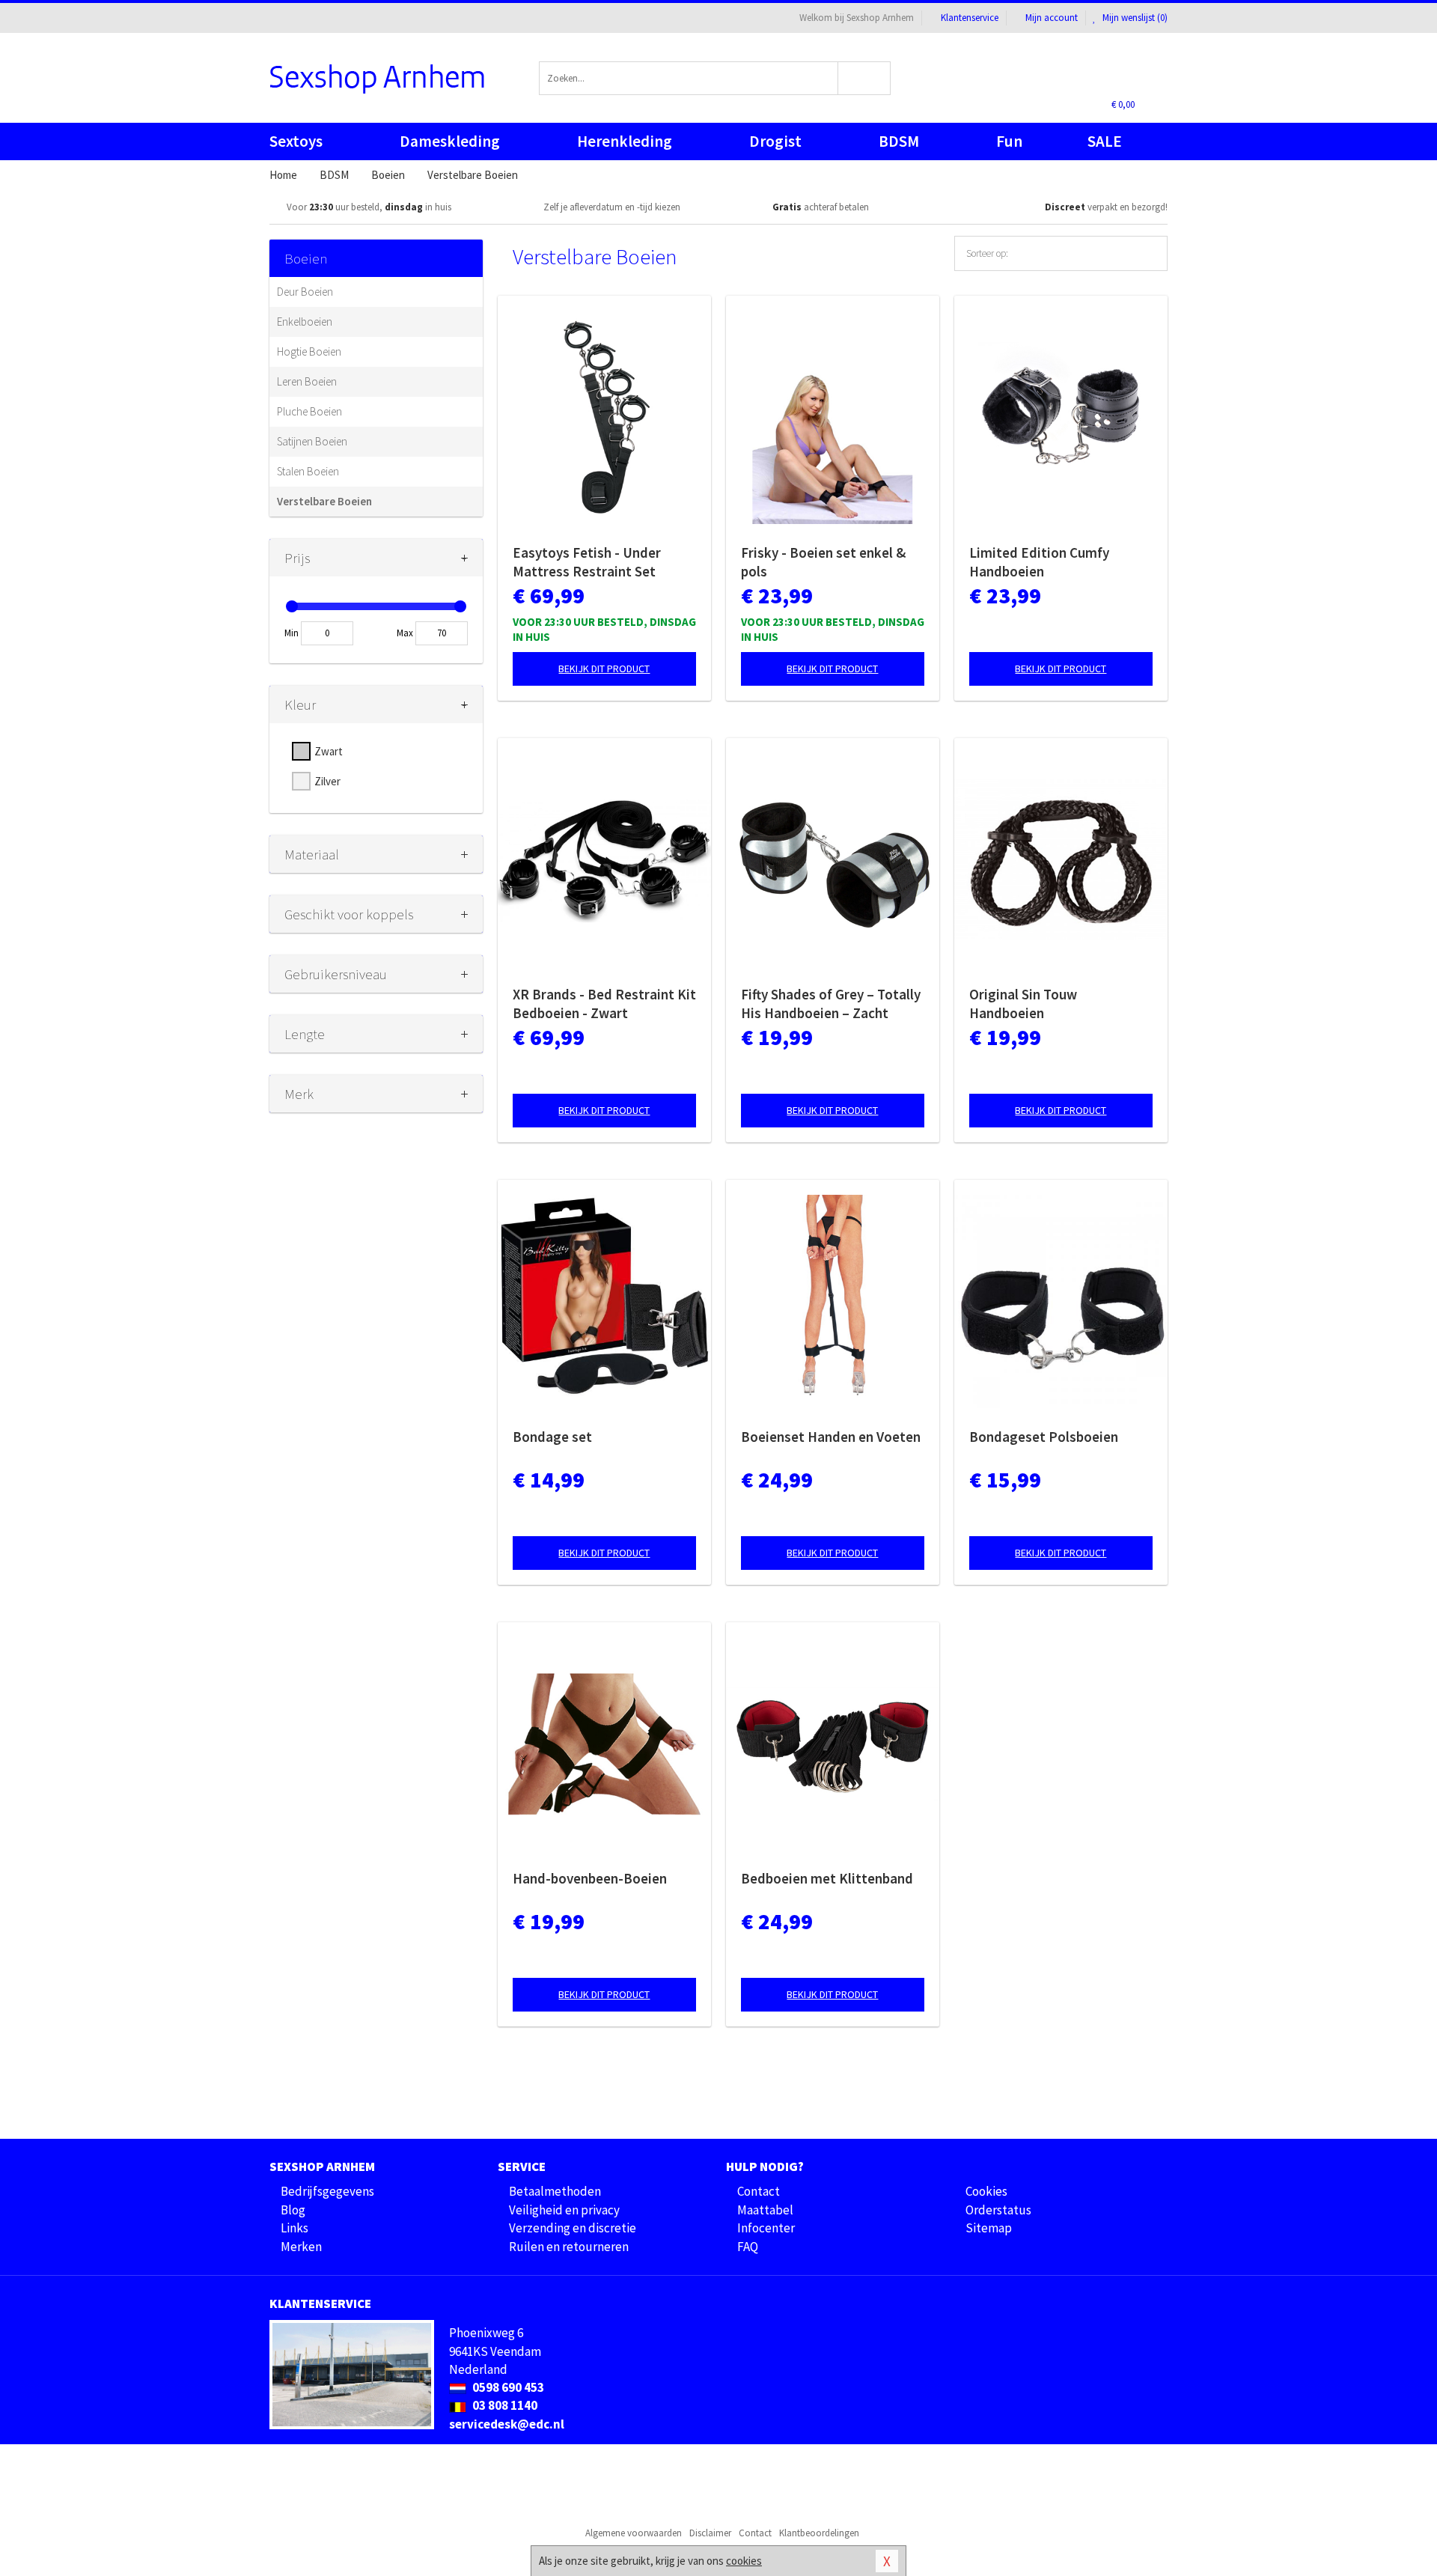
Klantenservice (970, 18)
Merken (301, 2247)
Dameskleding (450, 141)
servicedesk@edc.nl (507, 2424)
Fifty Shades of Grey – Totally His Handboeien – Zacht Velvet (831, 1004)
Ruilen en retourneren (569, 2247)
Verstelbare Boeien (324, 501)
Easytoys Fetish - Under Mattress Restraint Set (587, 562)
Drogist (775, 141)
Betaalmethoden (555, 2191)
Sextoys (296, 141)
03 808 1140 (504, 2405)
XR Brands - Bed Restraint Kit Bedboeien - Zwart (604, 1004)
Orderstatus (998, 2210)
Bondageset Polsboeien (1044, 1437)
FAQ (748, 2247)
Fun (1009, 141)
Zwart (329, 751)
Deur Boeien (305, 292)
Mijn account (1052, 18)
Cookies (986, 2191)
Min (292, 633)
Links (295, 2228)
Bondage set (552, 1437)
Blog (293, 2210)
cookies (744, 2561)
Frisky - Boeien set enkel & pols (823, 562)
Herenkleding (625, 141)
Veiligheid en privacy (564, 2210)
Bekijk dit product (604, 669)
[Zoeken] (865, 78)
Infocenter (766, 2228)
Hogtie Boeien (309, 351)
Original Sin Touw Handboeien (1023, 1004)
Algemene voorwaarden (634, 2533)
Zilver (327, 781)
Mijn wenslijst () (1134, 18)
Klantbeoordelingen (819, 2533)
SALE (1105, 141)
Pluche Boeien (309, 411)
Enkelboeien (305, 322)
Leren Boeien (307, 381)
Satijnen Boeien (312, 441)
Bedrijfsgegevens (327, 2191)
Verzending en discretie (573, 2228)
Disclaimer (710, 2533)
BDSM (899, 141)
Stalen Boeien (308, 471)
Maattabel (765, 2210)
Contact (759, 2191)
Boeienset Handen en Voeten (831, 1437)
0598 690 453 (507, 2387)
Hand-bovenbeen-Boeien (590, 1878)
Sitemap (989, 2228)
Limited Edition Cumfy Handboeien (1039, 562)
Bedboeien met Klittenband (827, 1878)
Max (405, 633)
